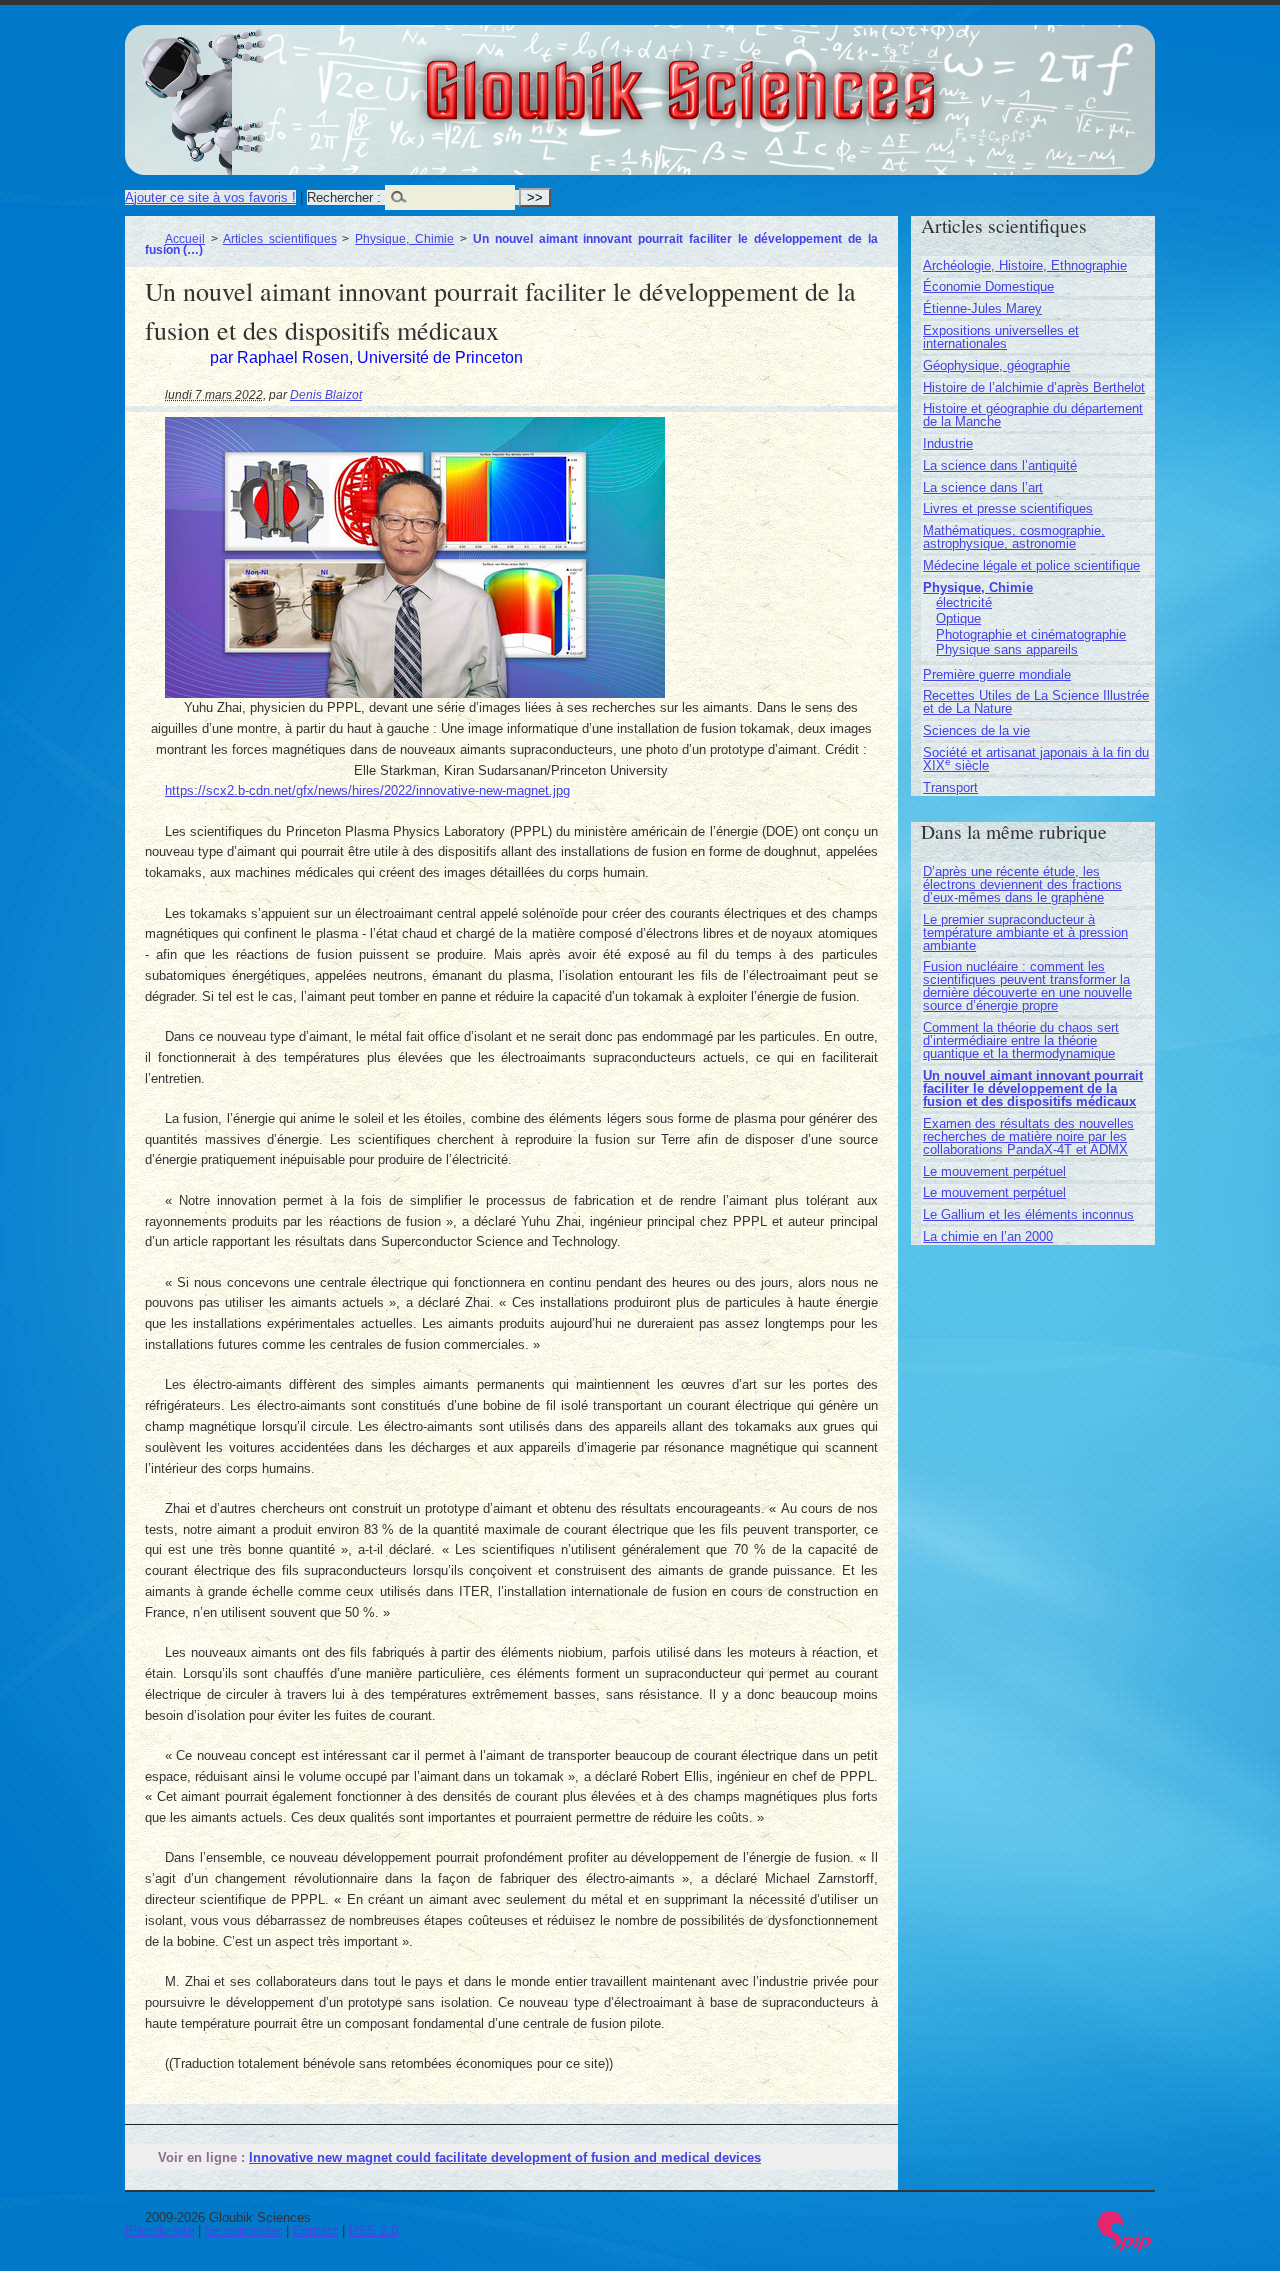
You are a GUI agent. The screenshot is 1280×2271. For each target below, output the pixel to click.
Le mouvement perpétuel (994, 1171)
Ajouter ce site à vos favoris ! (210, 197)
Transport (950, 787)
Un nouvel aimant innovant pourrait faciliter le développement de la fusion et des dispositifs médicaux (1033, 1088)
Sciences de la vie (976, 730)
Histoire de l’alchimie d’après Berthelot (1034, 387)
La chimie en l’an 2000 (988, 1236)
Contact (315, 2230)
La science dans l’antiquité (1000, 465)
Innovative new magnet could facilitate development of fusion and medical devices (505, 2157)
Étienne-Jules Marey (982, 308)
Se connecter (243, 2230)
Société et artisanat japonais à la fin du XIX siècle (1036, 759)
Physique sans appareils (1007, 649)
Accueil (185, 238)
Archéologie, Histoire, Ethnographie (1025, 265)
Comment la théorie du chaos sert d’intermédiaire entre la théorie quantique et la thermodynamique (1021, 1040)
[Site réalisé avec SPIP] (1125, 2246)
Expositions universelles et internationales (1001, 337)
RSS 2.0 (373, 2230)
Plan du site (159, 2230)
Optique (958, 618)
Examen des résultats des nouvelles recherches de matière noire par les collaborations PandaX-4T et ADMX (1028, 1136)
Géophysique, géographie (996, 365)
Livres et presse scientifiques (1008, 508)
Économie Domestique (988, 286)
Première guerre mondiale (997, 674)
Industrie (948, 443)
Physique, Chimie (404, 238)
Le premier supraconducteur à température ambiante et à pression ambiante (1025, 932)
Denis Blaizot (326, 394)
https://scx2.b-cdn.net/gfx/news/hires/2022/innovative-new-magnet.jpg (367, 790)
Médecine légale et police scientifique (1031, 565)
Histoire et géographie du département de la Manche (1033, 415)
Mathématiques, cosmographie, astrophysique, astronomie (1014, 537)
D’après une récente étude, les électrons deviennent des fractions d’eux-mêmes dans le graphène (1022, 884)
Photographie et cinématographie (1031, 634)
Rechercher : (344, 197)
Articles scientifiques (280, 238)
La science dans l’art (983, 487)
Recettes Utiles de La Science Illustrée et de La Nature (1036, 702)
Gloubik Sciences (791, 78)
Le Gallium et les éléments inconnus (1028, 1214)
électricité (964, 602)
